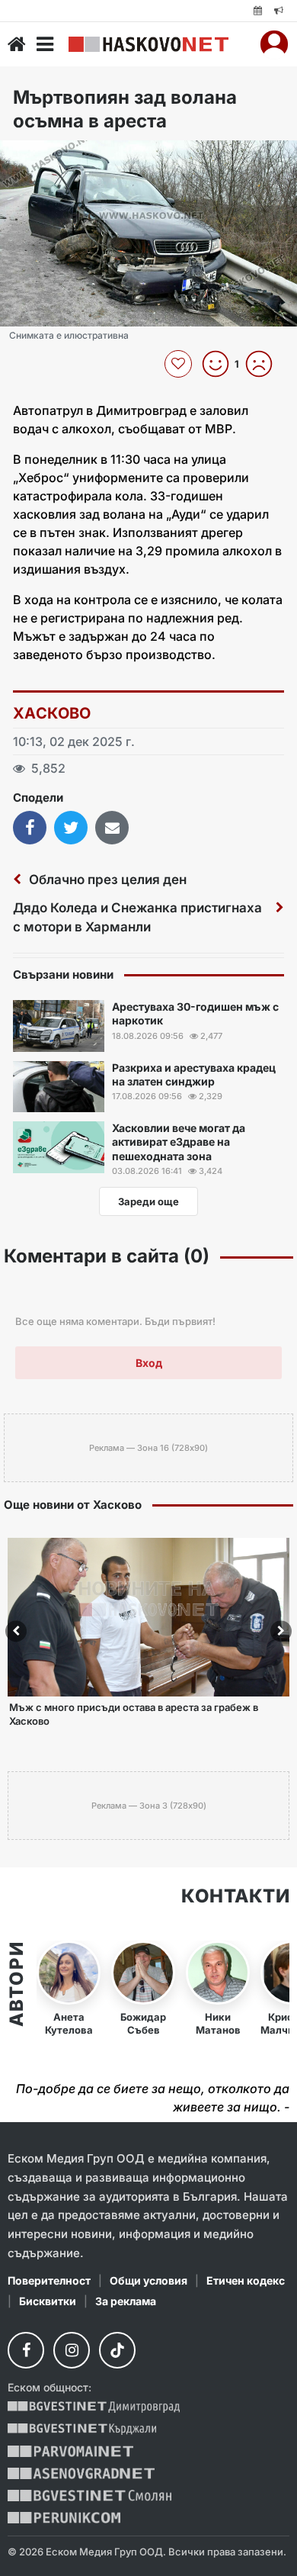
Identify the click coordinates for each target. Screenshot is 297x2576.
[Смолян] (89, 2496)
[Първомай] (70, 2451)
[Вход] (274, 44)
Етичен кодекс (246, 2280)
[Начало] (17, 44)
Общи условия (148, 2280)
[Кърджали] (82, 2429)
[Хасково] (148, 44)
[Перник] (64, 2518)
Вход (149, 1363)
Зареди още (148, 1201)
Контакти (235, 1896)
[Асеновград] (81, 2473)
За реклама (126, 2301)
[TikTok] (117, 2350)
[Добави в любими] (180, 364)
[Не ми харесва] (265, 364)
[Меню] (45, 44)
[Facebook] (26, 2350)
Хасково (52, 713)
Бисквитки (48, 2301)
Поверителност (49, 2280)
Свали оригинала (54, 157)
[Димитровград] (94, 2407)
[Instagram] (72, 2350)
